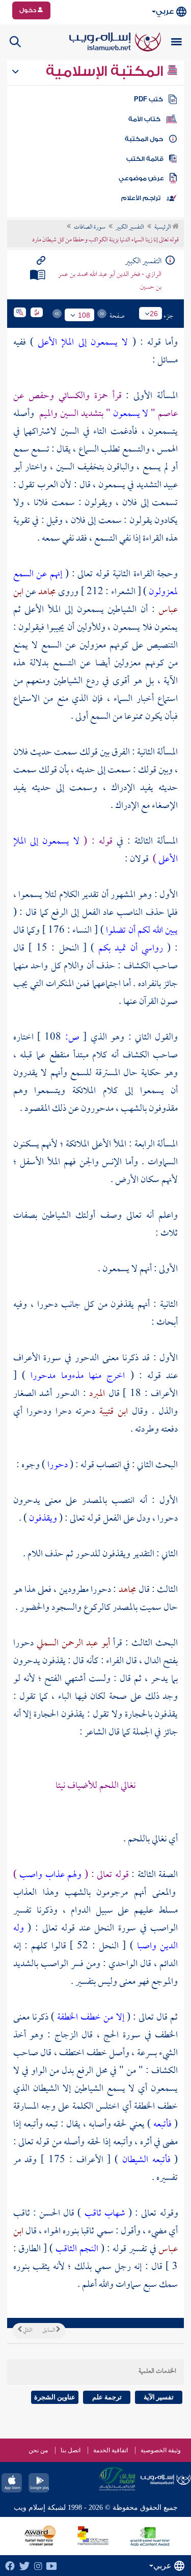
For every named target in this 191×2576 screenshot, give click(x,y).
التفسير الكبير (130, 228)
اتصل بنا (71, 2450)
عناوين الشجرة (55, 2397)
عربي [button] (165, 11)
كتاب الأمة (144, 119)
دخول (29, 10)
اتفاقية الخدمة (111, 2450)
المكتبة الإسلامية (106, 71)
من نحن (38, 2450)
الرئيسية (163, 228)
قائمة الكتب (145, 159)
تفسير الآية (159, 2397)
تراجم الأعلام (141, 198)
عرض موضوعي (141, 178)
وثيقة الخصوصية (161, 2450)
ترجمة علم (107, 2397)
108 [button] (84, 315)
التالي (27, 2331)
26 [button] (154, 314)
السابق (49, 2331)
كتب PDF (148, 99)
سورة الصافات (90, 228)
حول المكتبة (144, 139)
